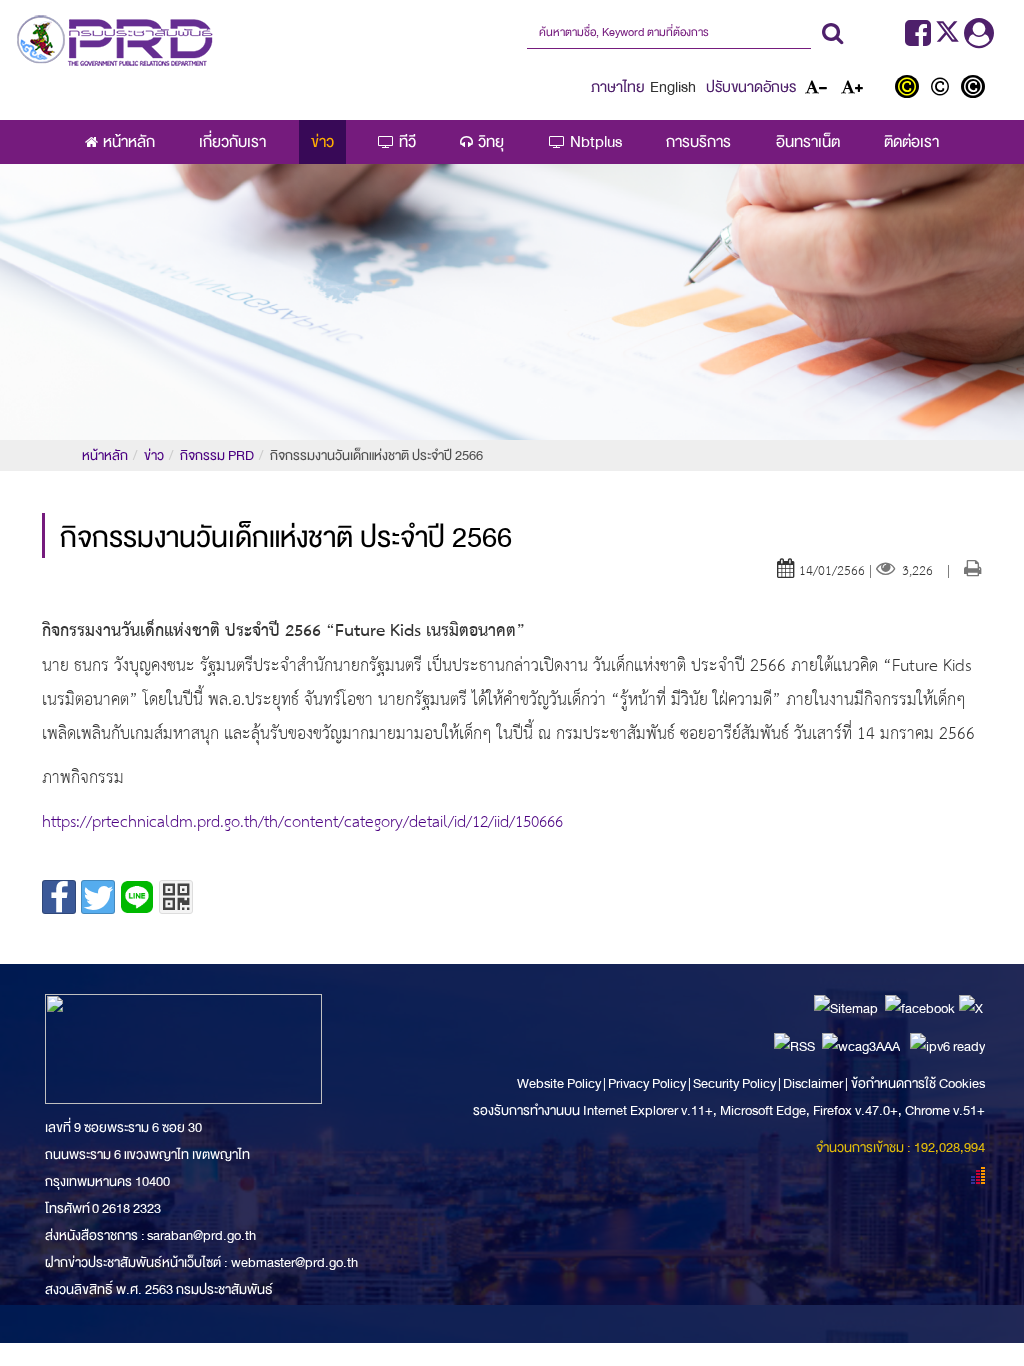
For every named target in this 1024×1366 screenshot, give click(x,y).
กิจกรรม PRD (217, 455)
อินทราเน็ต (808, 142)
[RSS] (794, 1045)
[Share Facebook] (59, 897)
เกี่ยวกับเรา (232, 142)
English (673, 87)
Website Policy (560, 1083)
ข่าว (322, 142)
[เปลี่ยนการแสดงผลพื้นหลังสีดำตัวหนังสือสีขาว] (975, 89)
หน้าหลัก (129, 142)
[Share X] (98, 897)
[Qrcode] (176, 897)
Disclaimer (814, 1083)
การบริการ (698, 142)
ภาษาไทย (618, 87)
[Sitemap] (846, 1007)
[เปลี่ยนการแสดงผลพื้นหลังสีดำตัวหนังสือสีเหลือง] (911, 89)
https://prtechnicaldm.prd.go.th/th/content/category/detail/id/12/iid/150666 (302, 823)
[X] (971, 1007)
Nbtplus (596, 142)
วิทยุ (491, 142)
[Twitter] (949, 39)
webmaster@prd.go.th (294, 1262)
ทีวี (407, 142)
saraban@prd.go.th (201, 1235)
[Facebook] (918, 39)
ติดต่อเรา (911, 142)
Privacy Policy (647, 1083)
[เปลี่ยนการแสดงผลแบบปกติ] (944, 89)
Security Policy (734, 1083)
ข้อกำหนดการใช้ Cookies (918, 1083)
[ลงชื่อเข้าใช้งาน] (979, 39)
